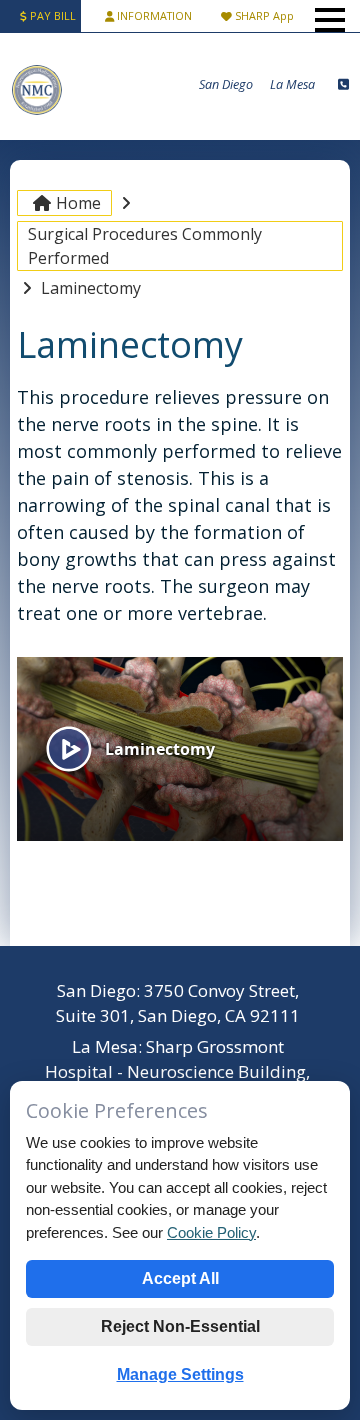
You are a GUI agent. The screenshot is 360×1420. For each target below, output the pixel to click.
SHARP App (263, 15)
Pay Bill (51, 15)
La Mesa (292, 84)
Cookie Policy (211, 1232)
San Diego (226, 84)
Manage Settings (180, 1374)
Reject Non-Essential (180, 1326)
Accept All (180, 1278)
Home (78, 203)
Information (154, 15)
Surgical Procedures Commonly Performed (145, 246)
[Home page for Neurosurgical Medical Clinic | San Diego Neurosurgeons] (37, 113)
